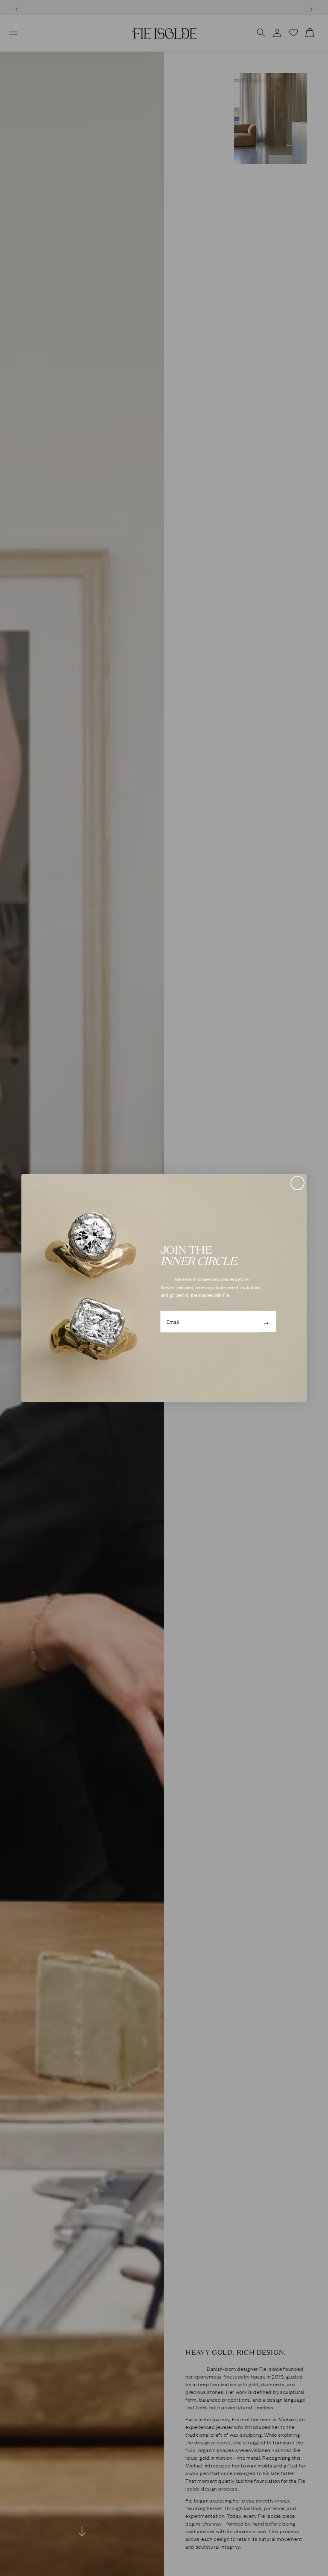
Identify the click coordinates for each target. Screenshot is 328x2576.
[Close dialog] (297, 1183)
